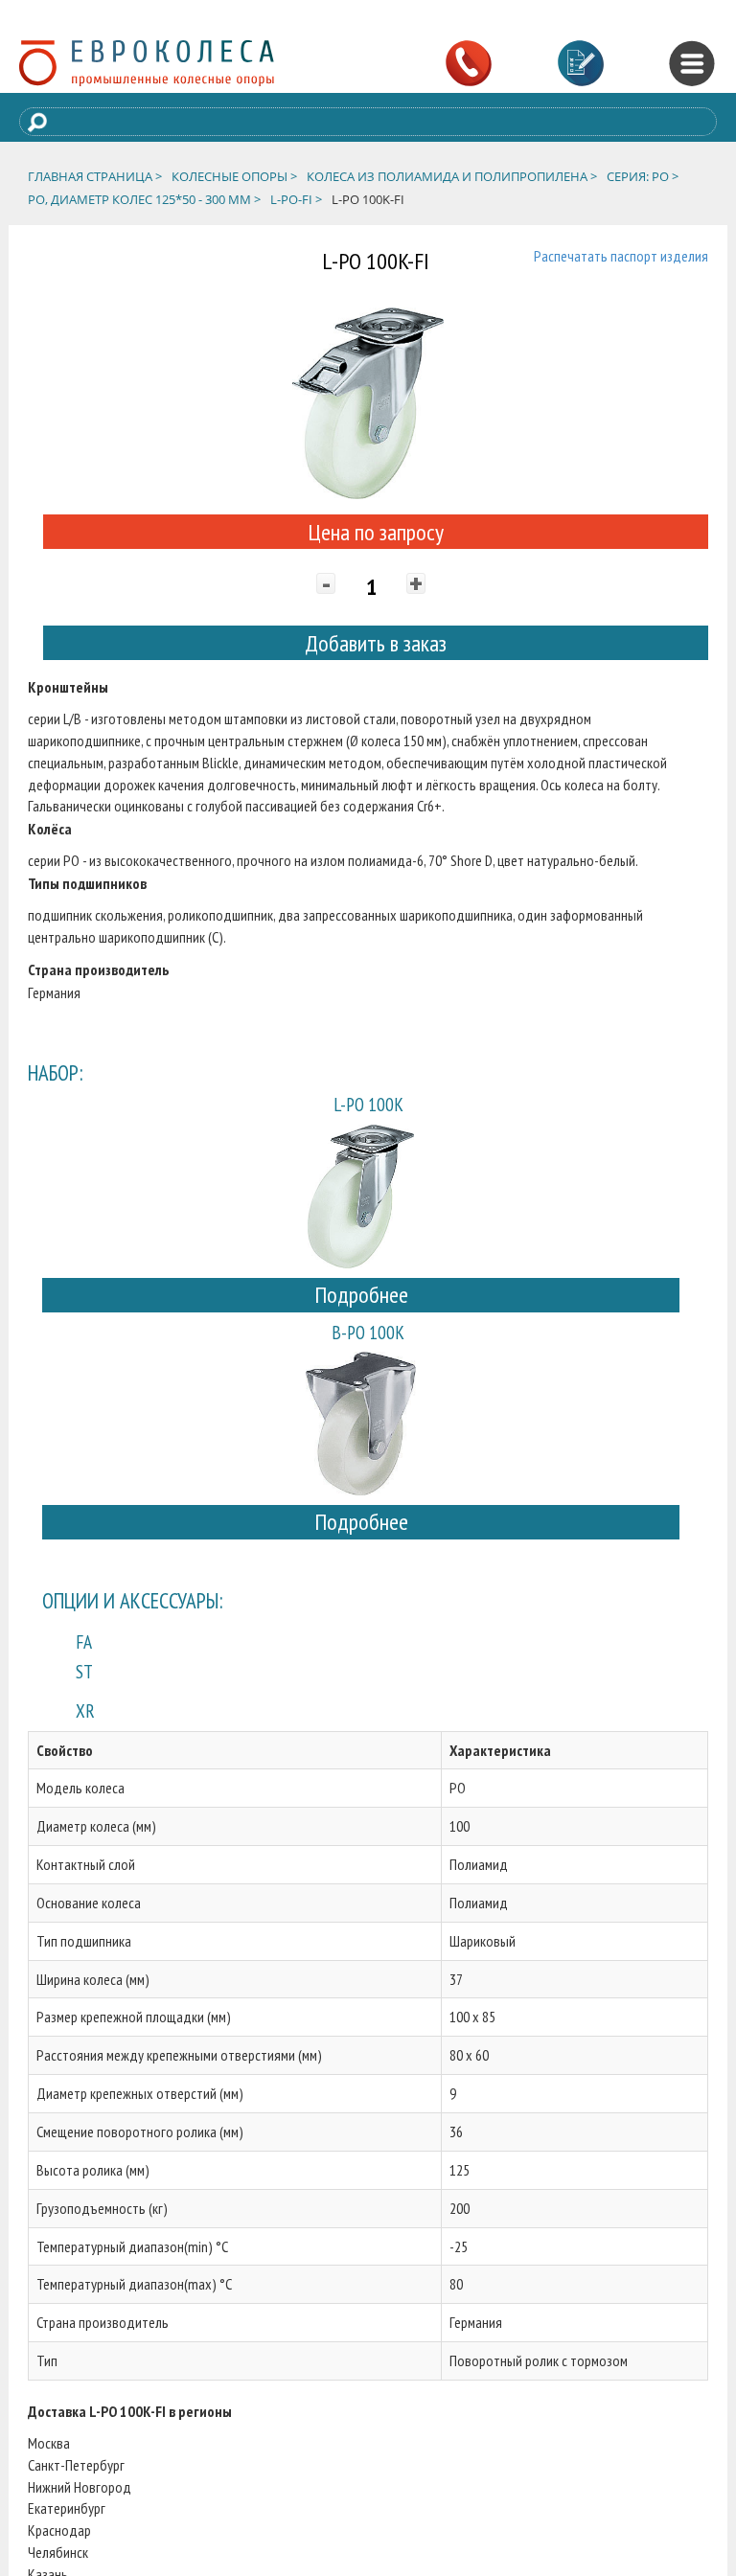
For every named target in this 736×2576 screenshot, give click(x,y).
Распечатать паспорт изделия (621, 256)
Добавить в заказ (376, 643)
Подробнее (361, 1295)
